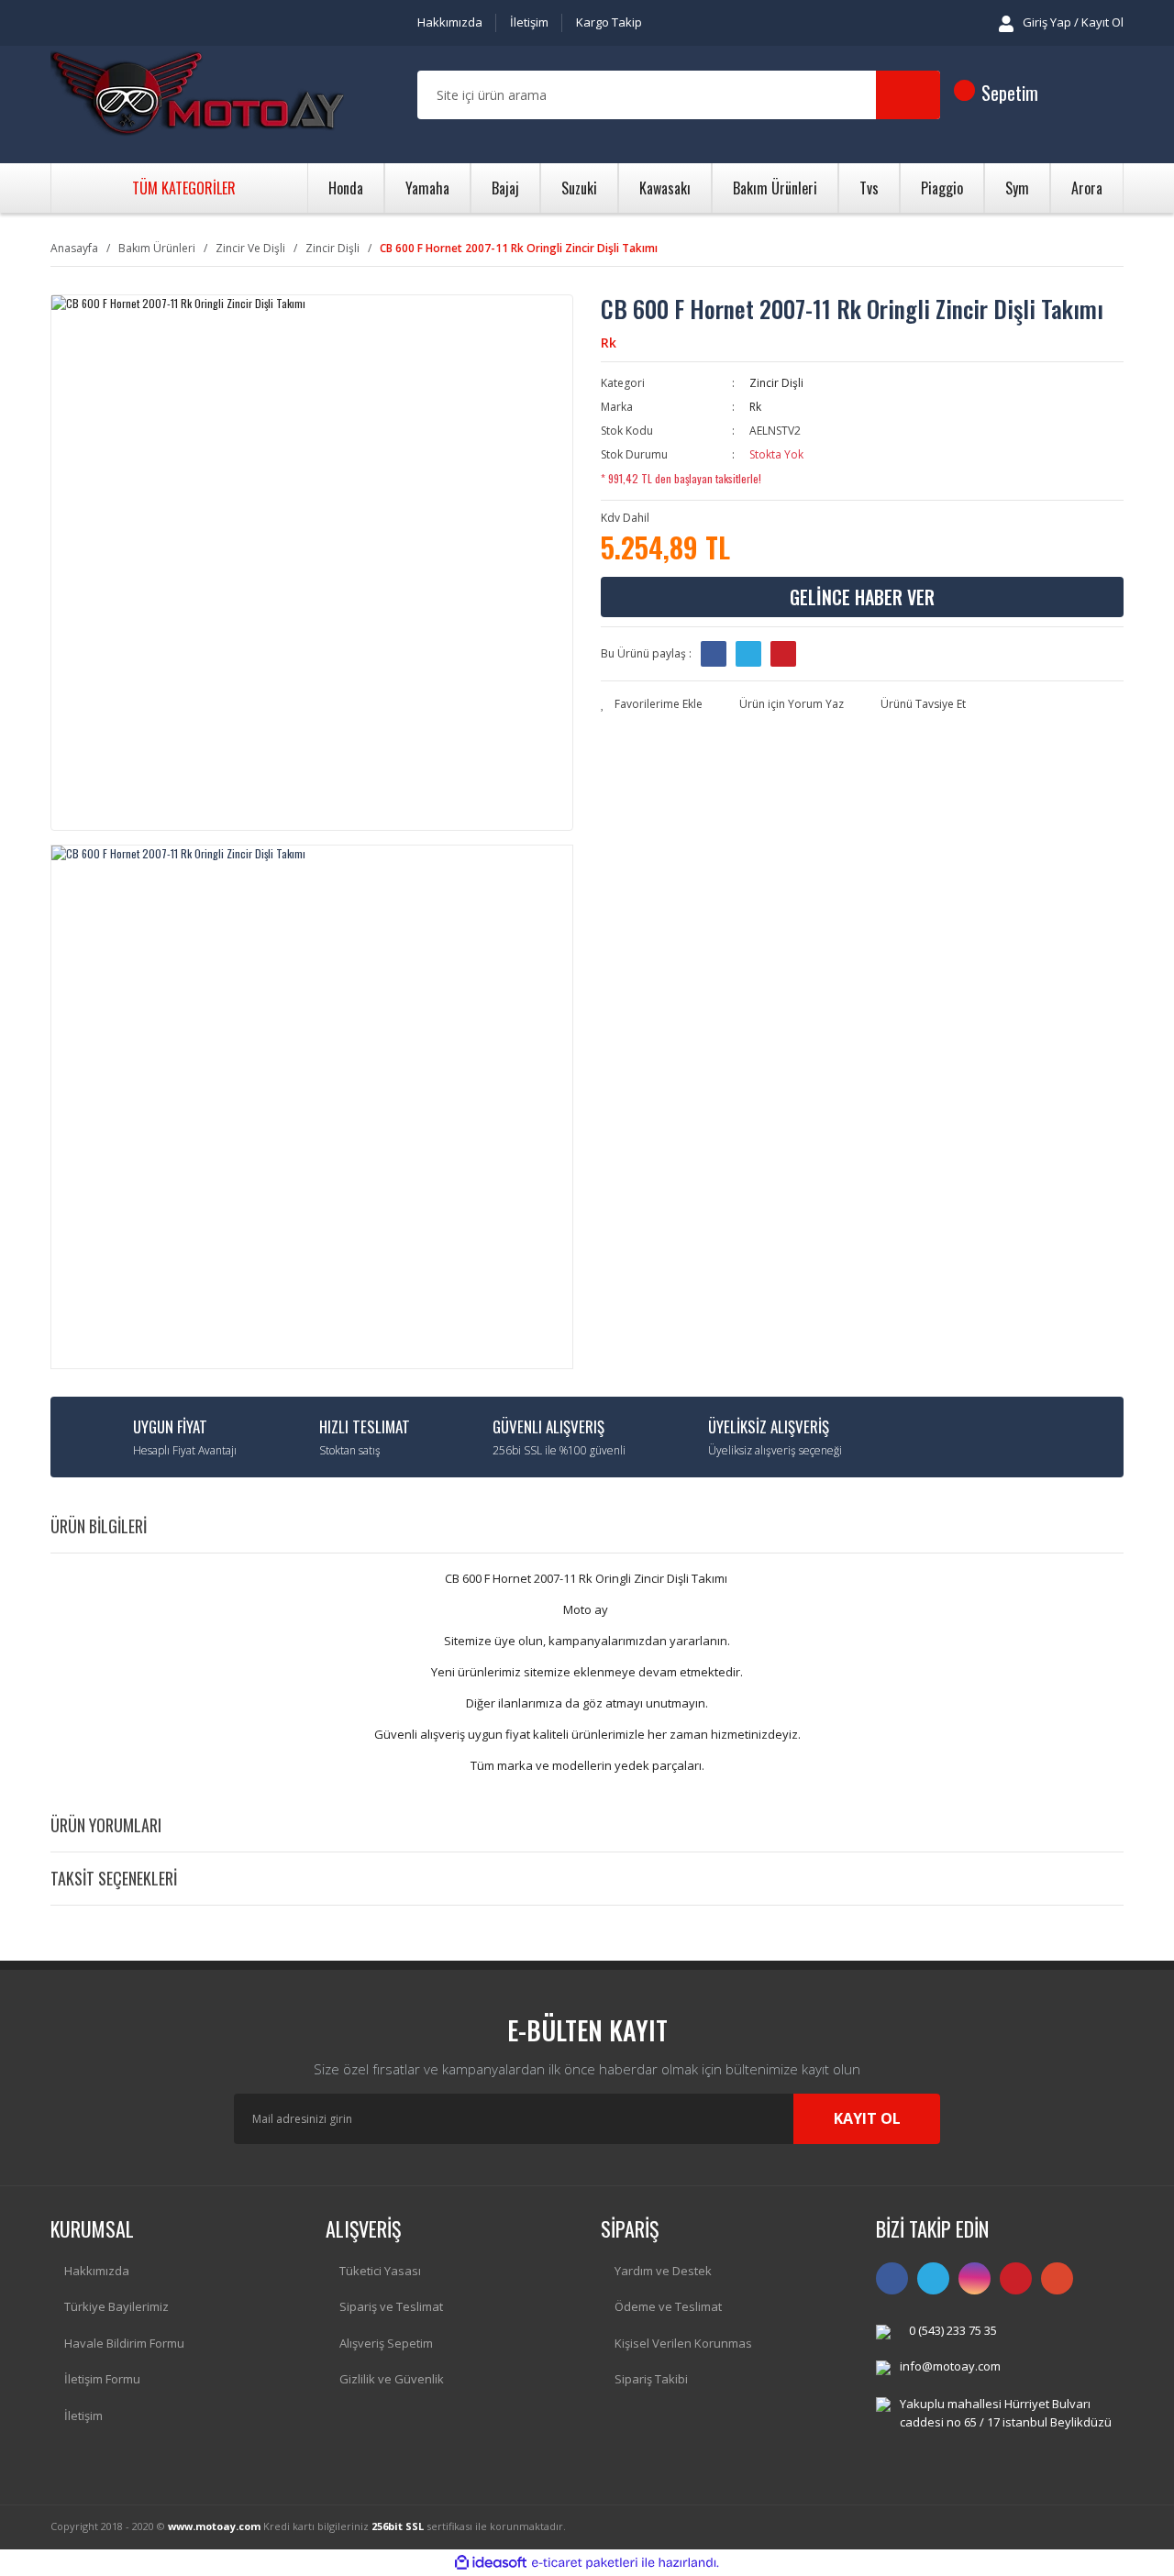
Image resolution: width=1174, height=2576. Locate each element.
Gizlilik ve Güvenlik (392, 2379)
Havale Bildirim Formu (124, 2343)
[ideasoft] (491, 2563)
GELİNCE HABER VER (862, 597)
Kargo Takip (609, 22)
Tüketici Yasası (380, 2271)
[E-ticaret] (585, 2562)
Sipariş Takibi (651, 2379)
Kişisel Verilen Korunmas (683, 2343)
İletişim (529, 22)
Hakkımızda (450, 22)
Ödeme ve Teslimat (668, 2306)
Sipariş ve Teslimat (391, 2306)
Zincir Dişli (776, 383)
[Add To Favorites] (652, 704)
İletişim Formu (102, 2379)
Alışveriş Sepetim (386, 2343)
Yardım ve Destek (663, 2271)
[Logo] (197, 95)
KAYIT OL (867, 2118)
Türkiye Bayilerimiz (116, 2306)
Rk (609, 343)
